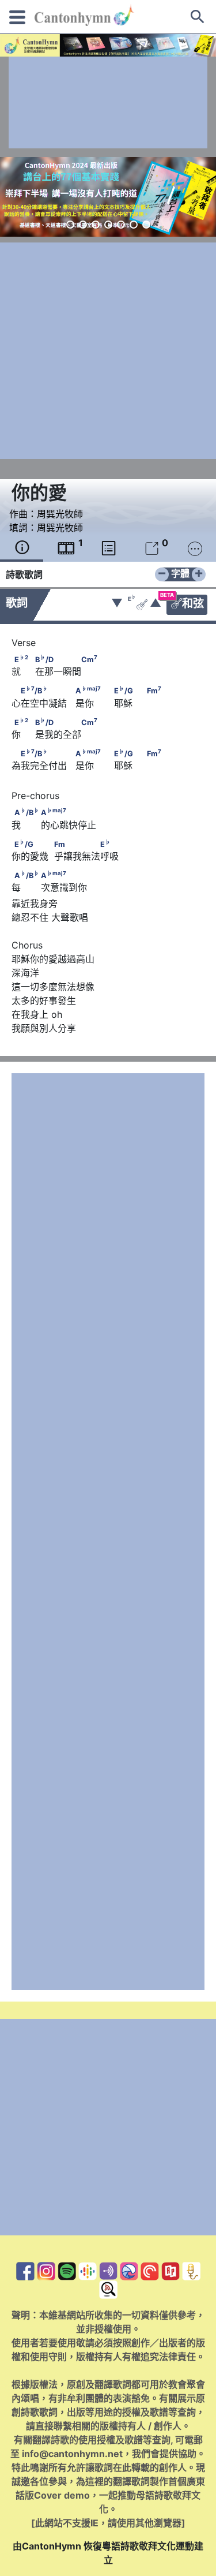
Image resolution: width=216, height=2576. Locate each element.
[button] (70, 225)
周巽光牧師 (60, 514)
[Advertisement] (108, 102)
